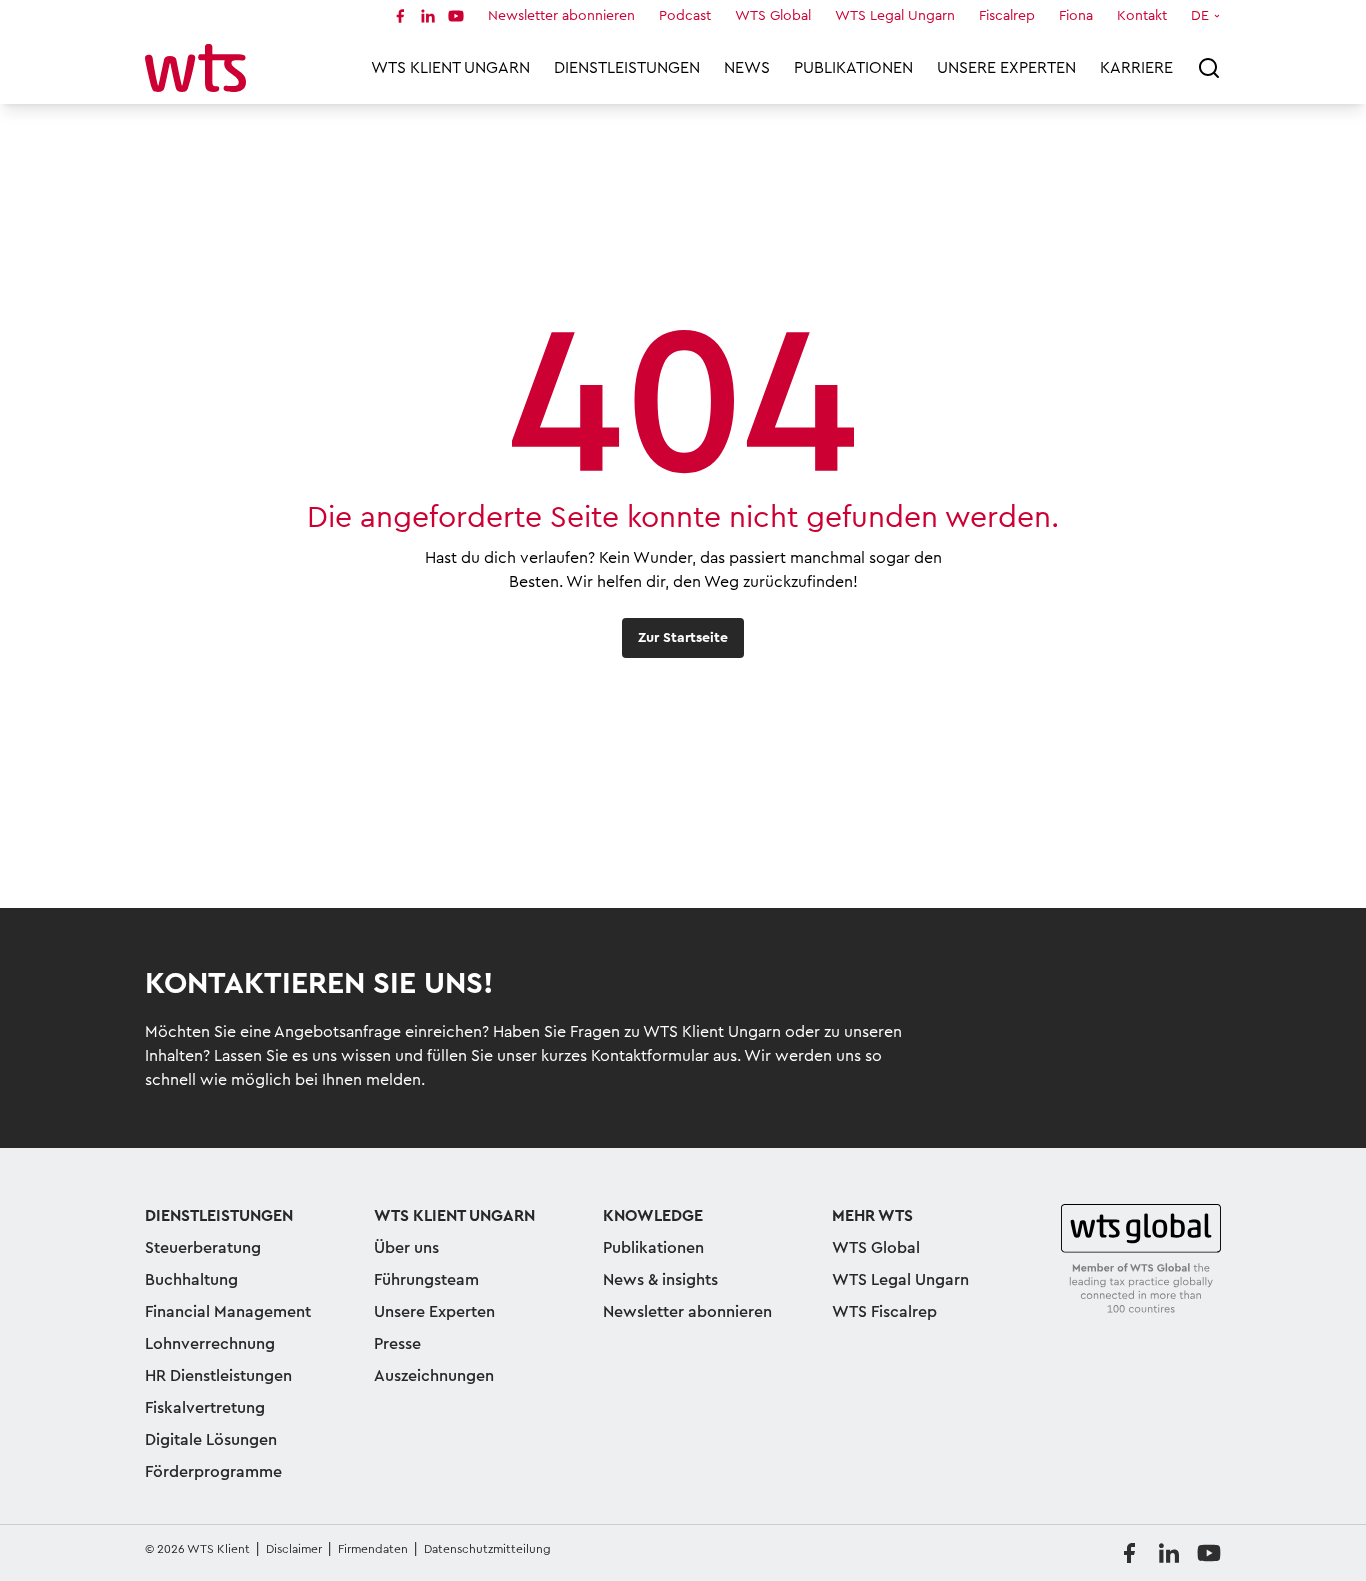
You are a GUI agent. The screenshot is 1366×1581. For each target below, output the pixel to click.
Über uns (406, 1248)
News (747, 68)
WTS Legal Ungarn (895, 16)
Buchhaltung (191, 1280)
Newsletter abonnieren (561, 16)
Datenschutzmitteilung (487, 1549)
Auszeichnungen (434, 1376)
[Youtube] (456, 16)
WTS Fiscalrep (884, 1312)
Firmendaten (373, 1549)
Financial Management (228, 1312)
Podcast (685, 16)
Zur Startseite (683, 638)
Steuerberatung (203, 1248)
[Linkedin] (428, 16)
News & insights (660, 1280)
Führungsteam (426, 1280)
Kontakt (1142, 16)
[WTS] (1141, 1260)
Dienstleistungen (627, 68)
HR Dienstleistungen (218, 1376)
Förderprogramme (213, 1472)
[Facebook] (400, 16)
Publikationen (853, 68)
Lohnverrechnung (210, 1344)
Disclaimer (294, 1549)
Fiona (1076, 16)
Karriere (1136, 68)
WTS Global (773, 16)
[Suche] (1209, 68)
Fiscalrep (1007, 16)
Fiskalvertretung (205, 1408)
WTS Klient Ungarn (450, 68)
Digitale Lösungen (211, 1440)
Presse (397, 1344)
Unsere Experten (1006, 68)
